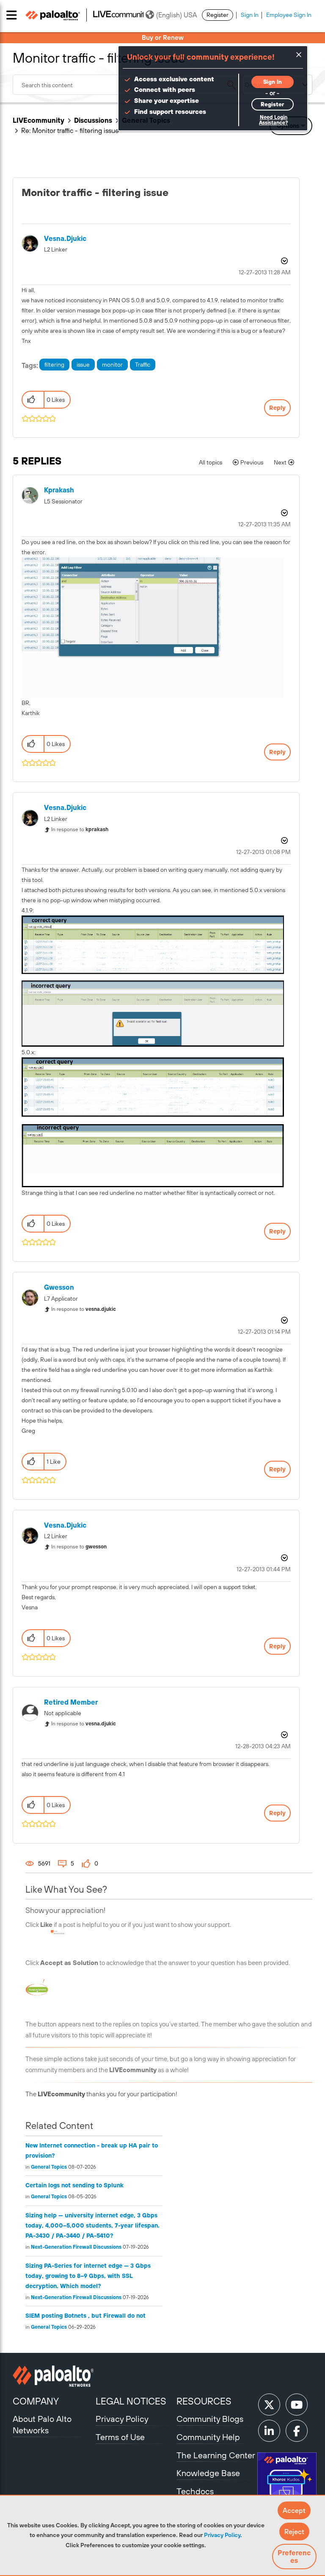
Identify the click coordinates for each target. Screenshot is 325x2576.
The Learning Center (216, 2455)
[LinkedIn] (269, 2431)
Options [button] (284, 261)
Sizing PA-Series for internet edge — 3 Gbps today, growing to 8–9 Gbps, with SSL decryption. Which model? (88, 2276)
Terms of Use (120, 2437)
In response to (80, 829)
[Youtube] (297, 2405)
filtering (54, 365)
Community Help (208, 2437)
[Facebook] (297, 2431)
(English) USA (176, 15)
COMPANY (36, 2401)
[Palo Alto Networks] (53, 2376)
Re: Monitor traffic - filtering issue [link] (70, 130)
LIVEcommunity (39, 120)
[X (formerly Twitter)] (269, 2405)
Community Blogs (210, 2419)
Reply (277, 408)
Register (218, 15)
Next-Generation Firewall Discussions (76, 2247)
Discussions (93, 120)
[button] (294, 2510)
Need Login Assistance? (273, 120)
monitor (112, 365)
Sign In (250, 15)
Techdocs (195, 2491)
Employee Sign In (289, 15)
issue (83, 365)
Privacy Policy (222, 2535)
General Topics (49, 2167)
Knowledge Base (208, 2473)
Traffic (143, 365)
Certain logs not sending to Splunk (74, 2185)
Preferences (294, 2557)
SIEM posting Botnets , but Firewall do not (85, 2316)
